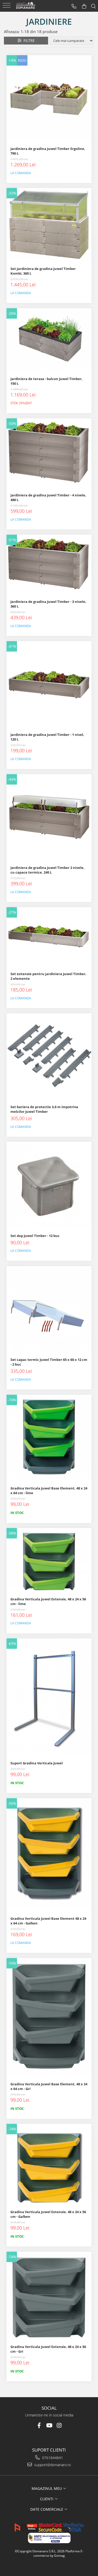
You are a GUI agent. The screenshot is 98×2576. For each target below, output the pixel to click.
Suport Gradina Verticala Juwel (37, 1763)
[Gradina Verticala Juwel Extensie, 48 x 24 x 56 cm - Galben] (49, 2163)
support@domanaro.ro (52, 2465)
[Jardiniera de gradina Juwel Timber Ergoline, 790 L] (49, 97)
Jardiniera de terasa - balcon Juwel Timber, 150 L (47, 381)
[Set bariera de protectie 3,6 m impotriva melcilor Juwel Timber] (49, 1056)
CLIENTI (47, 2499)
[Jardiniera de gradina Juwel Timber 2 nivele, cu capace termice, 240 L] (49, 816)
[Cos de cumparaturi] (84, 6)
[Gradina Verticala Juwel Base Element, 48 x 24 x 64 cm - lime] (49, 1437)
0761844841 (52, 2458)
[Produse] (7, 7)
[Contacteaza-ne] (74, 6)
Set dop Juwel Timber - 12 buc (35, 1236)
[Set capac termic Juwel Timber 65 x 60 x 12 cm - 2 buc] (49, 1308)
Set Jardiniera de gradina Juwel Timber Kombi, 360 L (43, 271)
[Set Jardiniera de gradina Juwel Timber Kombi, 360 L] (49, 224)
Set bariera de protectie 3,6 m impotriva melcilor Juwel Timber (44, 1109)
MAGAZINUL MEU (47, 2488)
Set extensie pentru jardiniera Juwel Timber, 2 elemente (48, 976)
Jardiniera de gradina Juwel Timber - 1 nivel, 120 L (47, 737)
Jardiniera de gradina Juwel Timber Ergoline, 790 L (48, 151)
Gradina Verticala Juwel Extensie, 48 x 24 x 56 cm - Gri (48, 2349)
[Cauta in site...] (94, 6)
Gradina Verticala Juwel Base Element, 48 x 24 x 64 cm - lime (49, 1491)
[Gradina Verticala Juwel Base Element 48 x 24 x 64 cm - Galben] (49, 1854)
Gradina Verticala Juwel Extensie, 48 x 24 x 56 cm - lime (48, 1601)
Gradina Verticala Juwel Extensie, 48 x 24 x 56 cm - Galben (48, 2214)
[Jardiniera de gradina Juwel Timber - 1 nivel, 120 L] (49, 683)
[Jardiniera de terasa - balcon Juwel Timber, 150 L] (49, 339)
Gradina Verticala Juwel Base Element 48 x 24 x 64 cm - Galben (48, 1921)
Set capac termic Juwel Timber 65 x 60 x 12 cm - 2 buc (49, 1362)
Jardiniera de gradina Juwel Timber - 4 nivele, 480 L (48, 497)
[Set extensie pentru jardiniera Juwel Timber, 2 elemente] (49, 936)
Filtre (28, 40)
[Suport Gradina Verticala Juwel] (49, 1696)
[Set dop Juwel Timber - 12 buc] (49, 1184)
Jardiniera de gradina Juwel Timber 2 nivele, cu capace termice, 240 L (47, 870)
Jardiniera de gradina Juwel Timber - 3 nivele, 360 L (48, 604)
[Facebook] (39, 2425)
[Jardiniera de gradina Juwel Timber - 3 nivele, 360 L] (49, 564)
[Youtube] (49, 2425)
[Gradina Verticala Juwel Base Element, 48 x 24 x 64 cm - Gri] (49, 2017)
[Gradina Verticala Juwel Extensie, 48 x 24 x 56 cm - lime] (49, 1559)
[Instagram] (59, 2425)
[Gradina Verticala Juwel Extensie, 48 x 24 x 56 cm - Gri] (49, 2295)
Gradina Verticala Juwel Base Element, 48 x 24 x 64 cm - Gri (49, 2086)
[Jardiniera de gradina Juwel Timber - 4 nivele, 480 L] (49, 452)
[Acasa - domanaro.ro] (29, 6)
